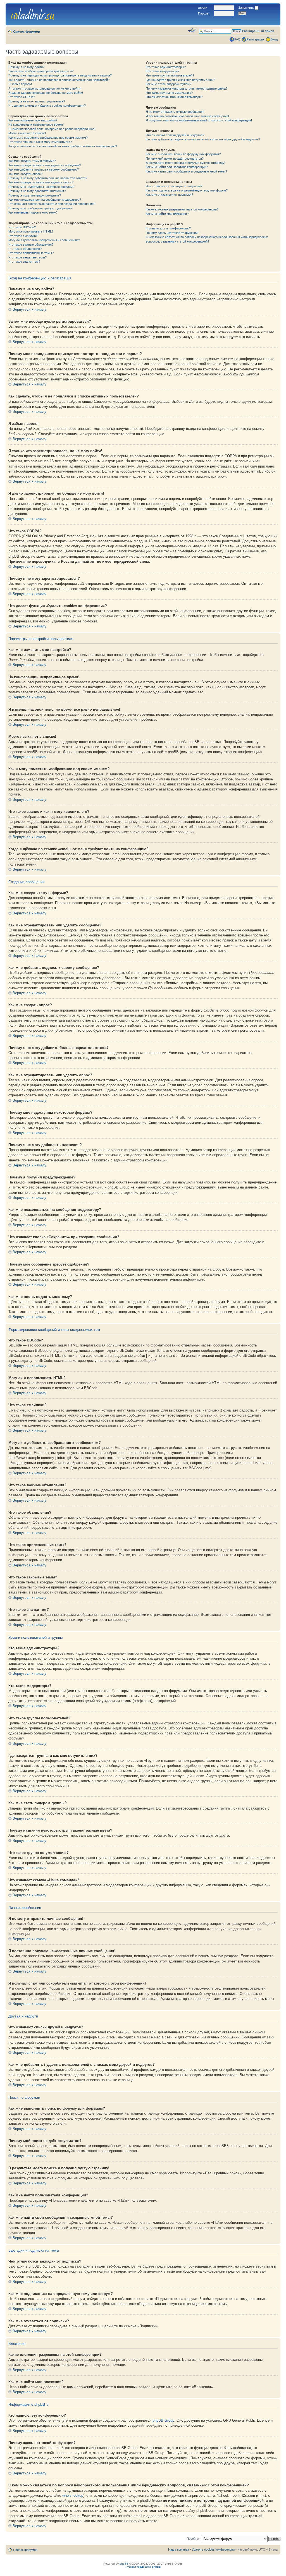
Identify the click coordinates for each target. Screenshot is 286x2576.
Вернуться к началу (29, 309)
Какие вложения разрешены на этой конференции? (182, 209)
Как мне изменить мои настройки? (33, 120)
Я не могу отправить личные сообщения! (175, 112)
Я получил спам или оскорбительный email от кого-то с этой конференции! (199, 120)
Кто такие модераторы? (163, 71)
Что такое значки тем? (24, 262)
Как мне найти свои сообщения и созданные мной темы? (186, 171)
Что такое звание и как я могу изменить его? (40, 142)
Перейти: (193, 2539)
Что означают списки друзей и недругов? (175, 135)
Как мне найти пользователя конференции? (177, 167)
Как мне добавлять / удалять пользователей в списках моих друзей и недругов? (203, 139)
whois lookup (73, 2495)
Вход (274, 39)
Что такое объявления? (25, 249)
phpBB (124, 2564)
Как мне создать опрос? (25, 174)
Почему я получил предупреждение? (35, 195)
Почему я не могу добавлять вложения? (37, 191)
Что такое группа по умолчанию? (169, 93)
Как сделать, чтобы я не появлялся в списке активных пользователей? (59, 80)
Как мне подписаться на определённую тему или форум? (187, 190)
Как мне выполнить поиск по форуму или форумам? (183, 154)
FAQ (237, 39)
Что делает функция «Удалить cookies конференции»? (47, 106)
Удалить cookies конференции (213, 2549)
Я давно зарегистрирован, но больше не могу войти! (46, 93)
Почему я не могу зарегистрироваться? (37, 101)
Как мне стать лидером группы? (169, 84)
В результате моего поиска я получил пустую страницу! (185, 163)
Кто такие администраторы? (166, 67)
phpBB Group (163, 2420)
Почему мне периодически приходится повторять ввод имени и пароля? (60, 75)
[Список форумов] (33, 13)
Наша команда (179, 2549)
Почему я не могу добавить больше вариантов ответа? (48, 178)
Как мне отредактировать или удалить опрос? (41, 182)
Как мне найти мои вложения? (167, 214)
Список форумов (27, 32)
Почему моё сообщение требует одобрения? (40, 208)
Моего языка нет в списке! (27, 133)
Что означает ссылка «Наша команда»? (174, 97)
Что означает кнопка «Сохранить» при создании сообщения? (52, 204)
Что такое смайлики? (23, 236)
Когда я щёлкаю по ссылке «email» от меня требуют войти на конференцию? (63, 146)
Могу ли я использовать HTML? (31, 231)
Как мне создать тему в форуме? (32, 161)
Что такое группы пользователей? (170, 75)
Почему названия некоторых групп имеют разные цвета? (187, 88)
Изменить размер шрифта (192, 30)
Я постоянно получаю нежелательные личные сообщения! (187, 116)
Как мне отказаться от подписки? (169, 195)
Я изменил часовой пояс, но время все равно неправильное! (52, 129)
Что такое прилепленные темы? (31, 253)
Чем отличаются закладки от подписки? (174, 186)
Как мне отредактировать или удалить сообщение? (45, 165)
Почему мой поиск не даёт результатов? (175, 159)
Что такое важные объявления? (31, 245)
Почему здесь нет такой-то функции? (172, 233)
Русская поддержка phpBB (143, 2567)
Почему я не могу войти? (26, 67)
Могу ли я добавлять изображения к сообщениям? (44, 240)
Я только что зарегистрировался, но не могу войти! (45, 88)
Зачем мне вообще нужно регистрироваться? (41, 71)
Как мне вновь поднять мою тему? (33, 212)
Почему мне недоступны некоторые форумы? (41, 187)
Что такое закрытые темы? (28, 257)
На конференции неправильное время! (36, 124)
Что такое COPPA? (22, 97)
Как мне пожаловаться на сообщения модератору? (45, 200)
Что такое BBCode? (22, 227)
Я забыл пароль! (20, 84)
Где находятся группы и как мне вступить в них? (180, 80)
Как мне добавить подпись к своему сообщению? (44, 169)
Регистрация (256, 39)
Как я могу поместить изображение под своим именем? (48, 138)
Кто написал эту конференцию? (168, 228)
